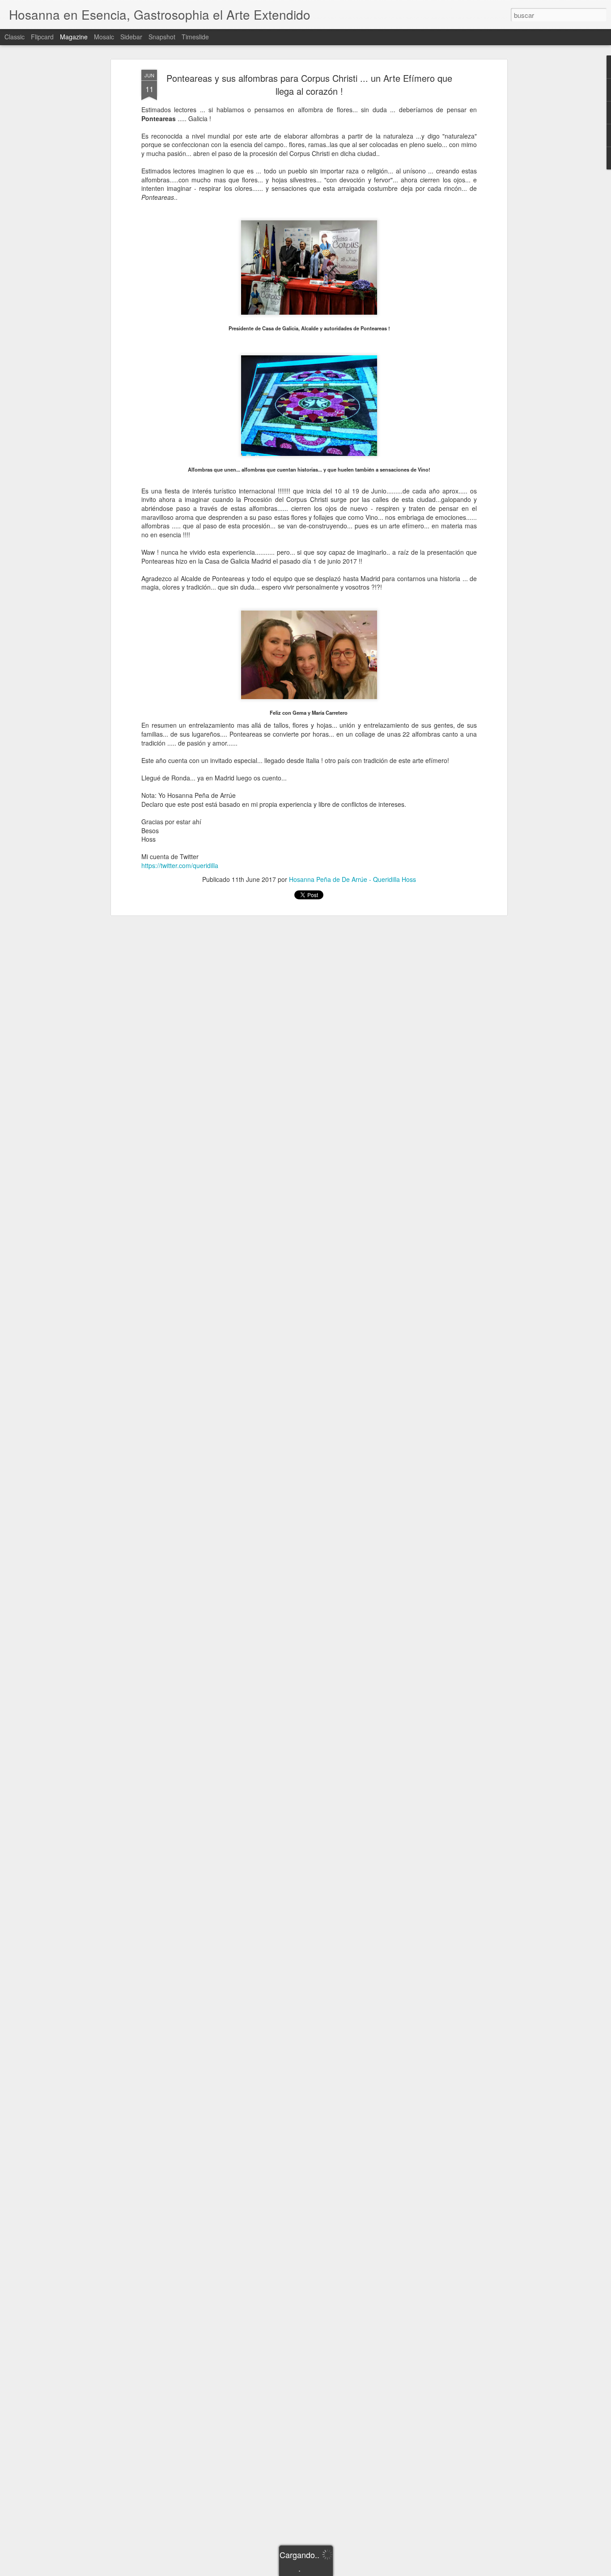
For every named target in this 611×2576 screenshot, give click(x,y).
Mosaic (104, 37)
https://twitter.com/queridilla (180, 865)
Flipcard (42, 37)
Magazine (74, 37)
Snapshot (162, 37)
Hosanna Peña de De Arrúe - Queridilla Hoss (352, 879)
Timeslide (195, 37)
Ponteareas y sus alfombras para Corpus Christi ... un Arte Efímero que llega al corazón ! (309, 84)
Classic (15, 37)
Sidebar (131, 37)
